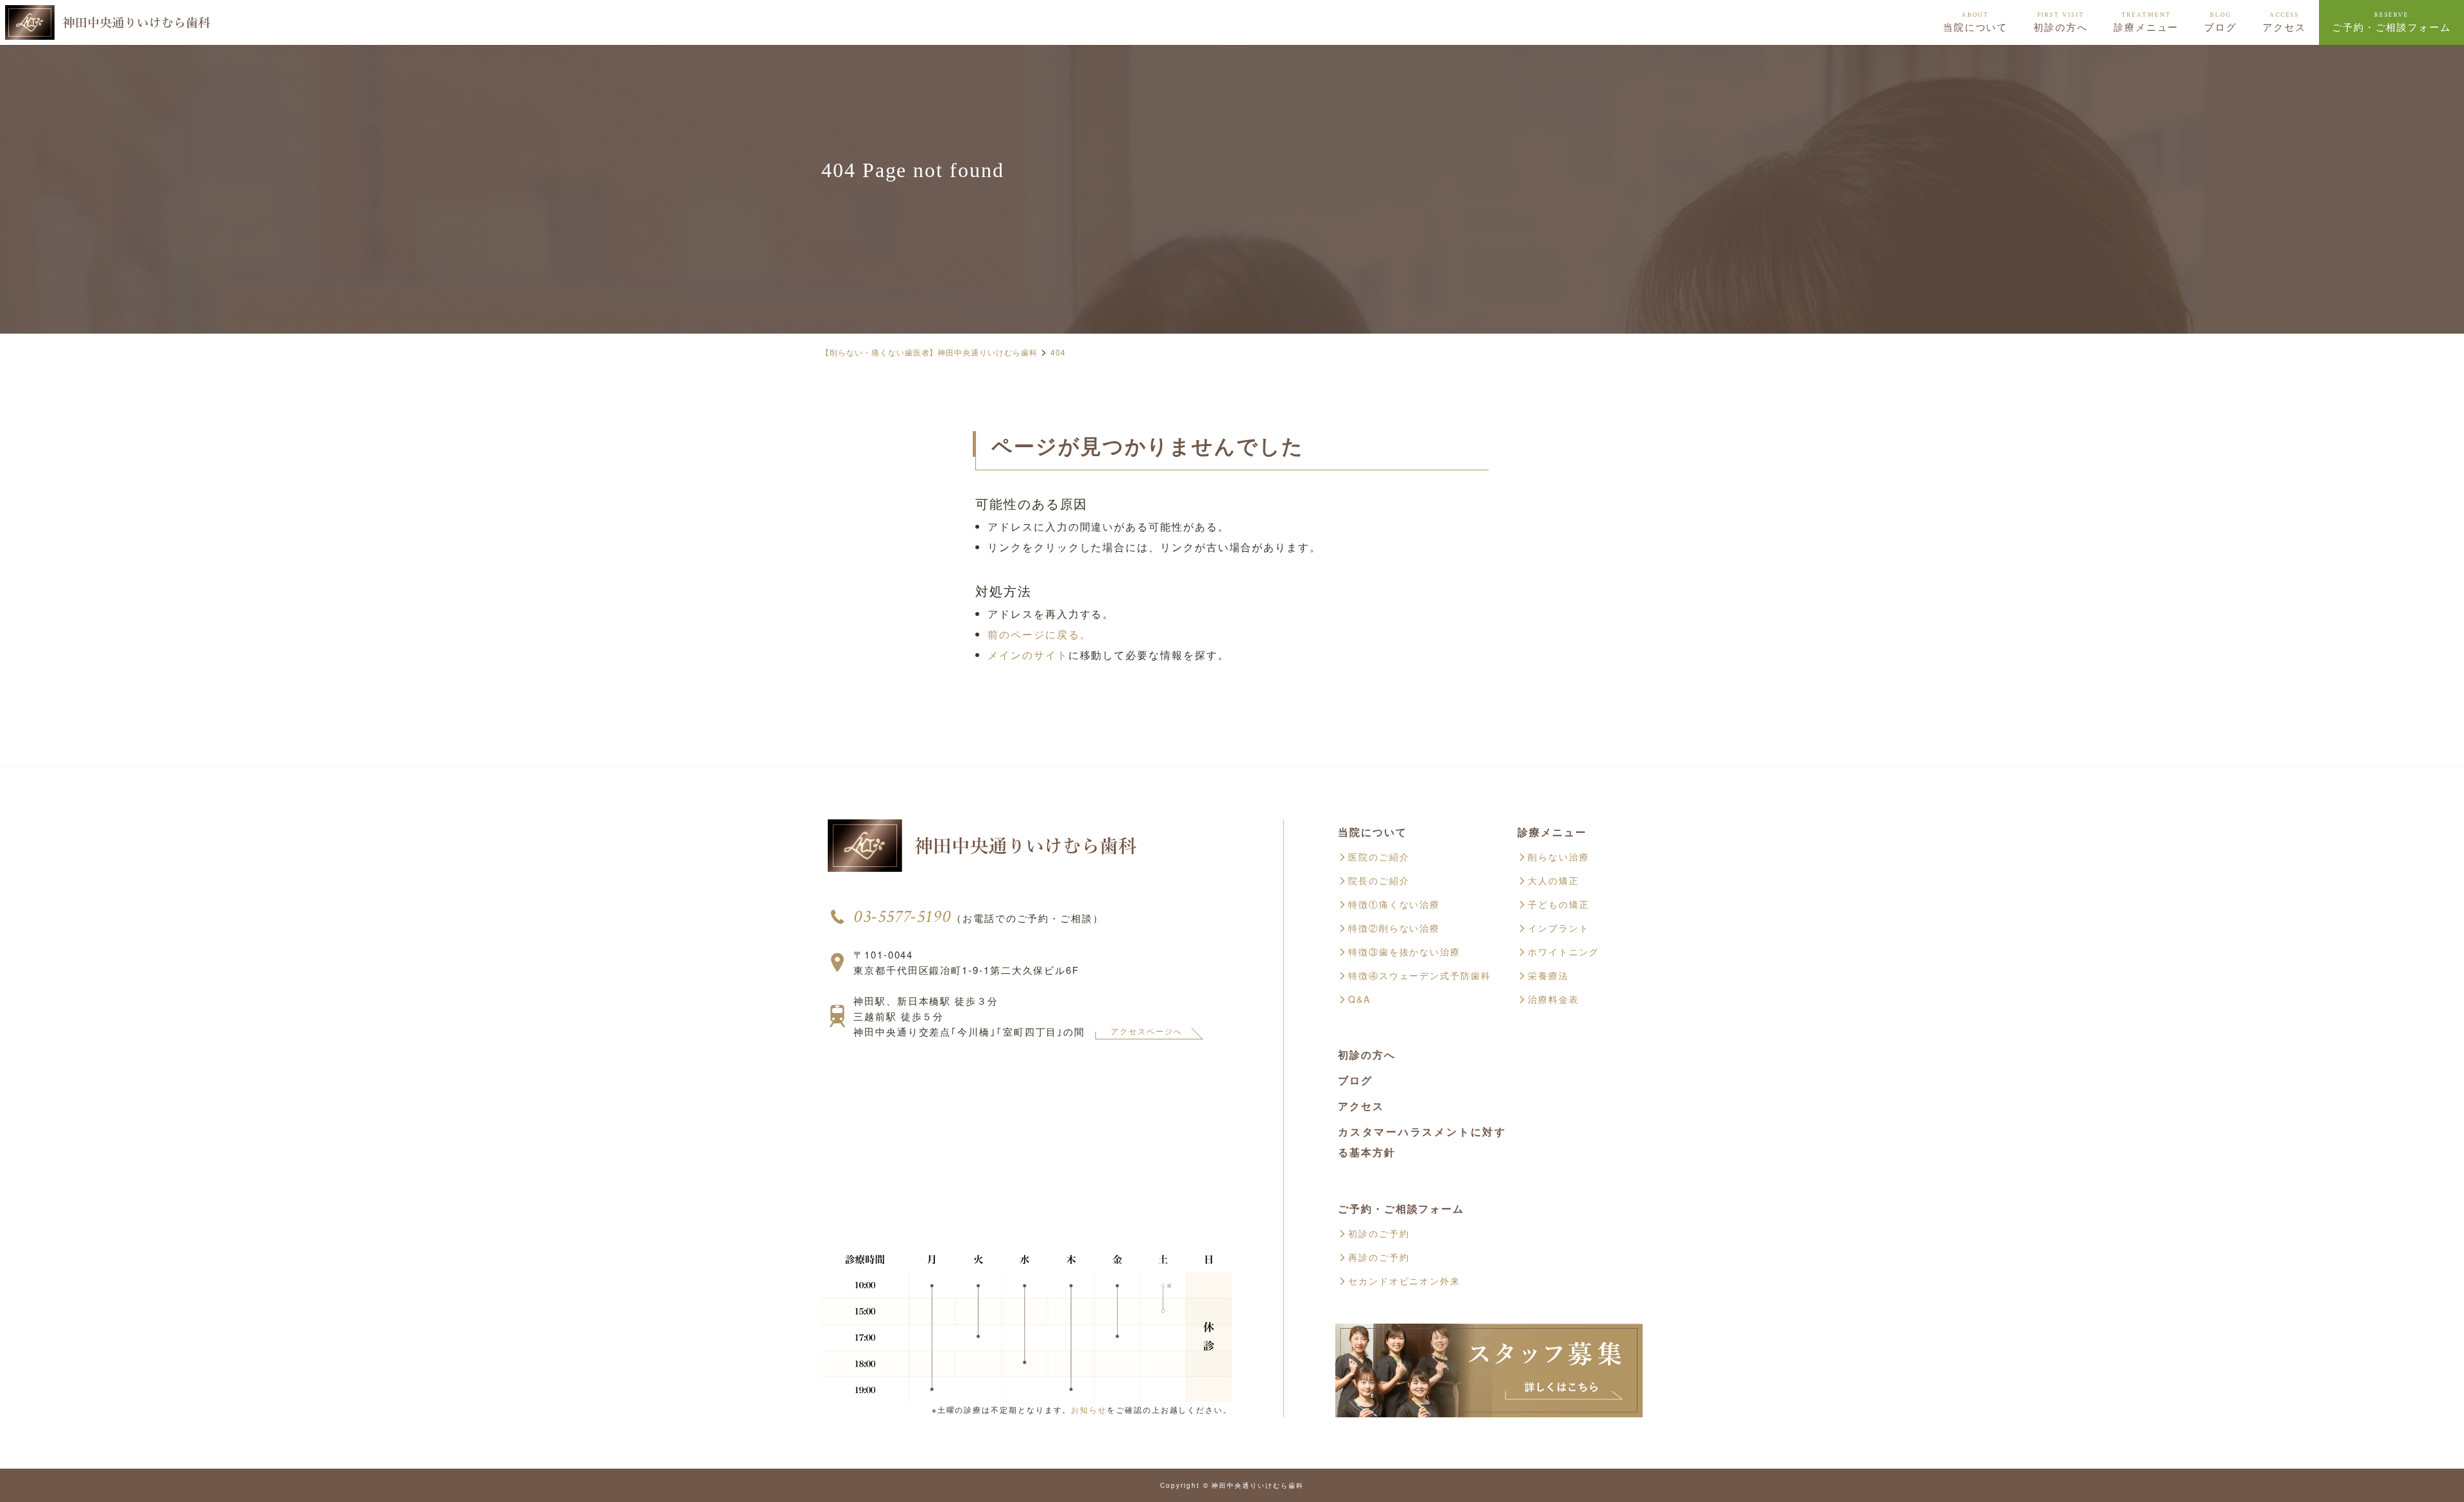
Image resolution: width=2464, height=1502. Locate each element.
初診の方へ (2061, 22)
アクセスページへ (1146, 1031)
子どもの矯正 (1559, 904)
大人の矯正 (1553, 880)
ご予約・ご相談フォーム (2391, 22)
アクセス (2284, 22)
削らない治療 (1559, 857)
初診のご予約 (1379, 1233)
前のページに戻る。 (1039, 634)
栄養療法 (1548, 975)
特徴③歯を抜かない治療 (1404, 952)
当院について (1976, 22)
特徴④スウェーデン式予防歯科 (1420, 975)
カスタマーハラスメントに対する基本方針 (1422, 1142)
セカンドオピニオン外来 (1404, 1281)
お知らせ (1089, 1409)
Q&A (1359, 999)
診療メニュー (2146, 22)
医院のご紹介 (1379, 857)
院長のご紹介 (1379, 880)
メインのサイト (1028, 655)
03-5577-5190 (903, 917)
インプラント (1559, 928)
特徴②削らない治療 (1394, 928)
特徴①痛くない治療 (1394, 904)
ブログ (2220, 22)
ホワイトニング (1563, 952)
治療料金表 (1553, 999)
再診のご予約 (1379, 1257)
